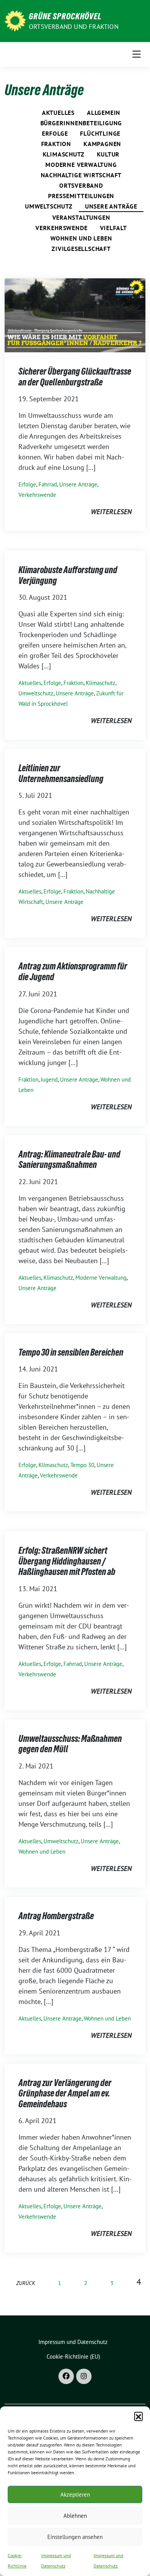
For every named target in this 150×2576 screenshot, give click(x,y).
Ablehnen (75, 2516)
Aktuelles (58, 113)
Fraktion (56, 144)
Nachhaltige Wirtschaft (81, 175)
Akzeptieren (75, 2494)
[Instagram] (84, 2376)
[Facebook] (66, 2376)
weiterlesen (111, 512)
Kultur (108, 154)
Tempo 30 (82, 1465)
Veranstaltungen (81, 217)
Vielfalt (113, 228)
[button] (138, 2416)
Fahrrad (48, 484)
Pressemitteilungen (81, 196)
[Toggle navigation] (137, 54)
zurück (26, 2283)
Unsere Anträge (111, 206)
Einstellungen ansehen (75, 2537)
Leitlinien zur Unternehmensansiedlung (61, 773)
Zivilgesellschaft (81, 249)
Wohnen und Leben (81, 238)
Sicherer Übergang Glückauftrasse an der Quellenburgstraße (75, 377)
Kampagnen (102, 144)
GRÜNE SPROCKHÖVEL (65, 16)
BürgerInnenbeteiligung (81, 123)
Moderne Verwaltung (81, 165)
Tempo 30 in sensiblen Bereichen (71, 1352)
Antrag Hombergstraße (56, 1916)
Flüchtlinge (100, 133)
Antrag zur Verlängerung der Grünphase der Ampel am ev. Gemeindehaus (65, 2093)
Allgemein (104, 113)
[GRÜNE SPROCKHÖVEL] (15, 20)
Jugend (49, 1079)
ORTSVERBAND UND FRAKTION (74, 27)
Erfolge (55, 133)
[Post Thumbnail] (75, 315)
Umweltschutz (49, 206)
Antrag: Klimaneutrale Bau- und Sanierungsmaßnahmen (69, 1160)
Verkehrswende (61, 228)
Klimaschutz (64, 154)
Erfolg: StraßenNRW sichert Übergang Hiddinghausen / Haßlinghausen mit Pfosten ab (67, 1561)
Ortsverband (81, 185)
